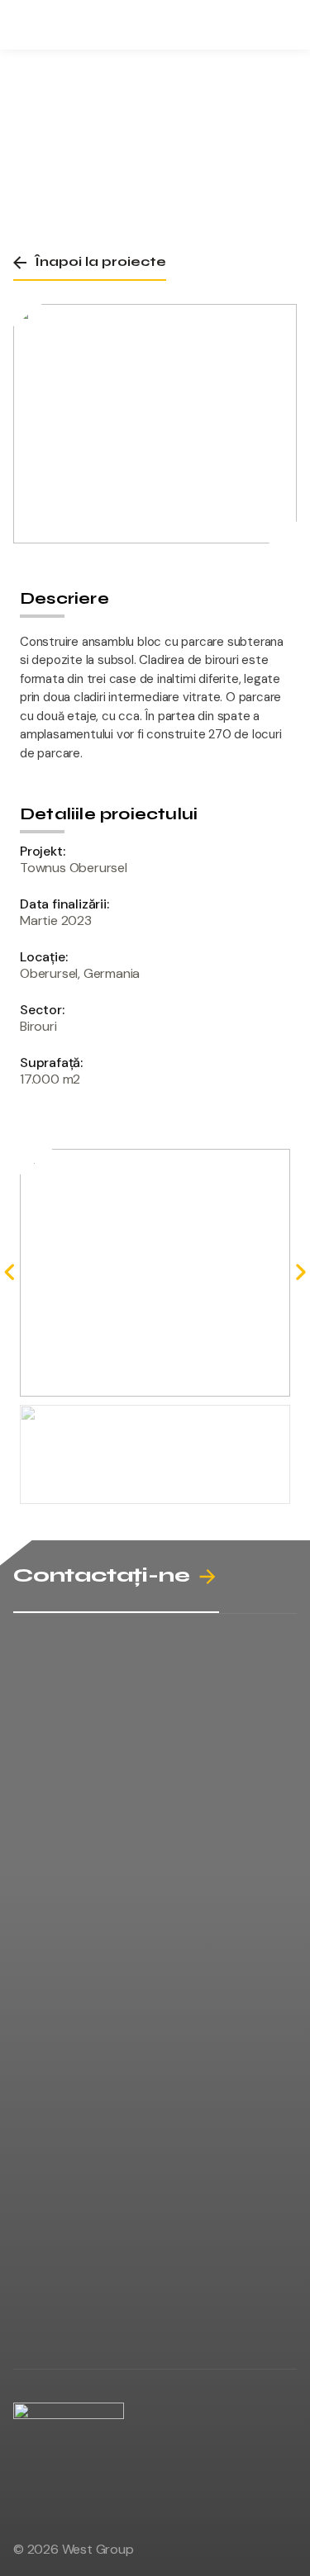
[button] (90, 262)
